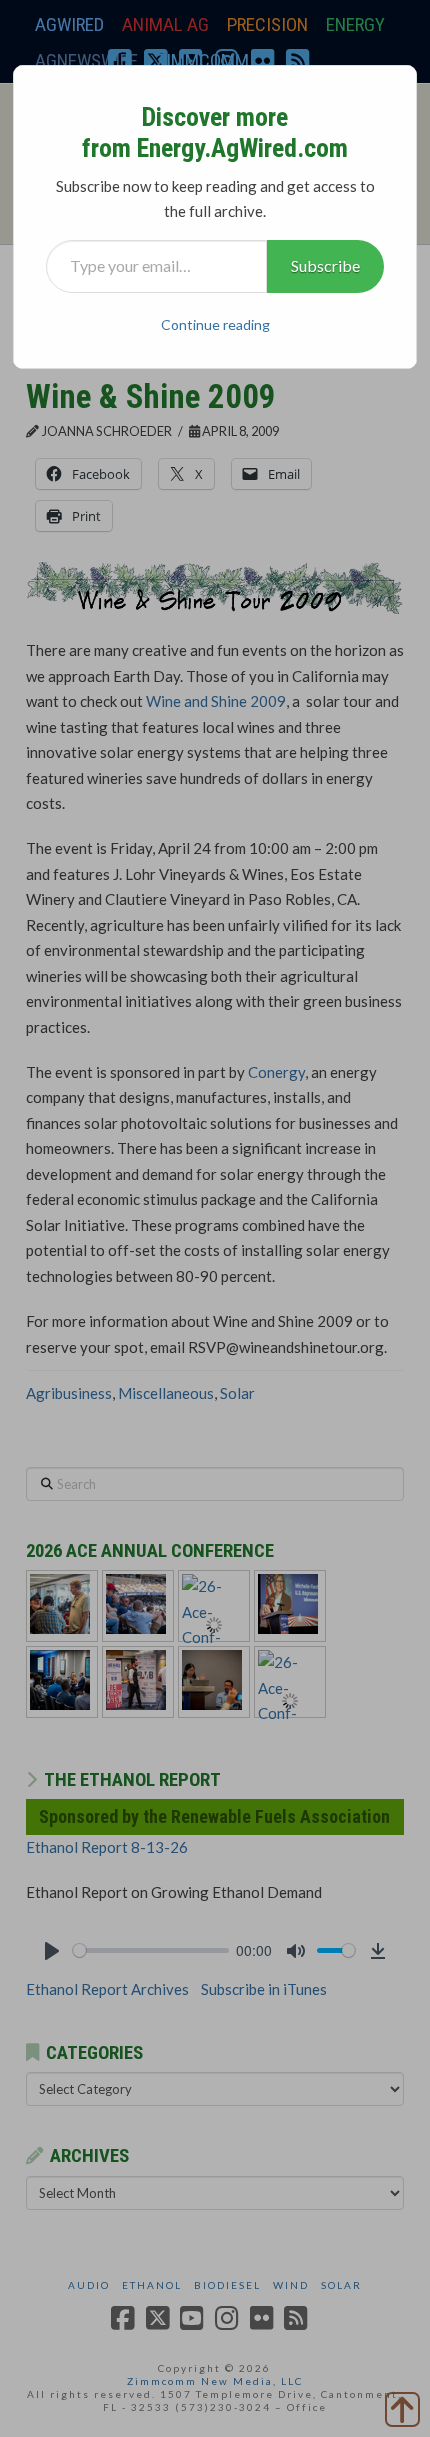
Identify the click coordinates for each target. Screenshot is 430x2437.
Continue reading (215, 324)
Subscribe (325, 265)
